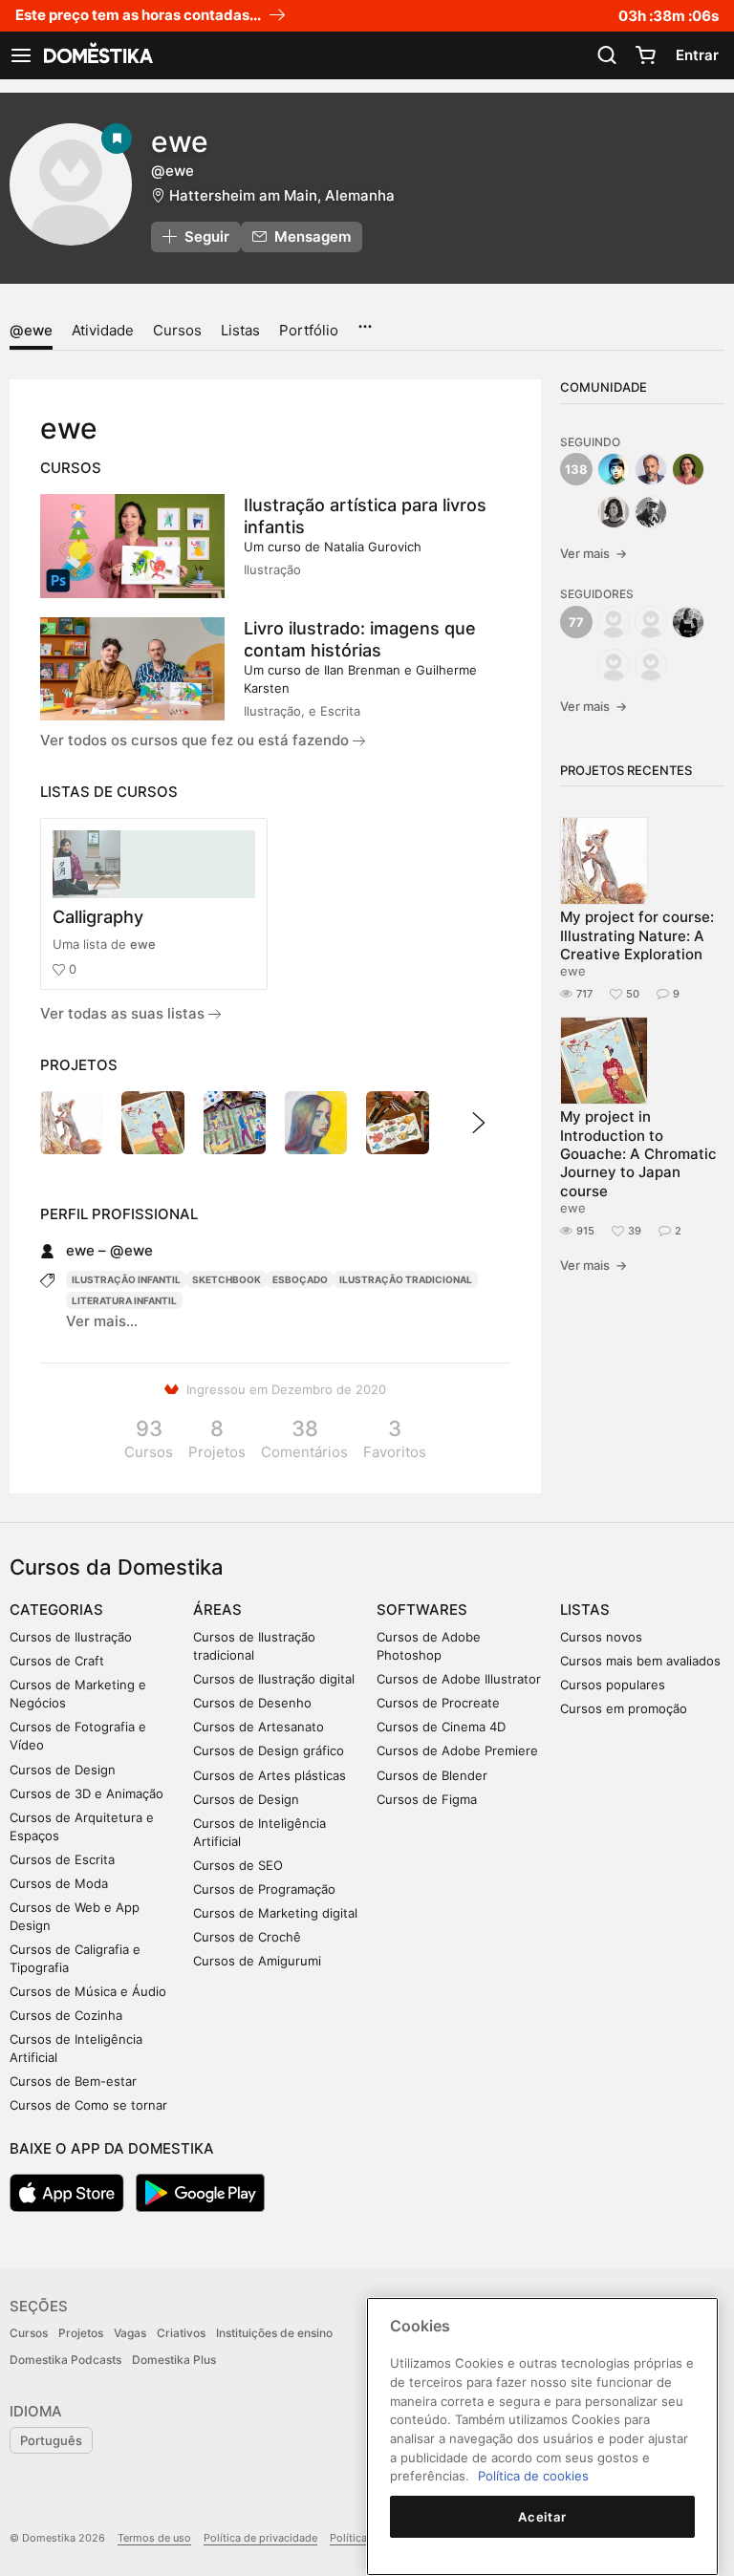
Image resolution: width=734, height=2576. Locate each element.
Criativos (181, 2333)
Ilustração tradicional (406, 1279)
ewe (143, 944)
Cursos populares (613, 1685)
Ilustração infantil (126, 1279)
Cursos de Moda (59, 1883)
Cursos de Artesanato (259, 1727)
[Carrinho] (645, 55)
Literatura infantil (124, 1300)
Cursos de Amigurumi (257, 1961)
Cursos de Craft (57, 1661)
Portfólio (309, 330)
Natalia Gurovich (373, 547)
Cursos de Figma (427, 1799)
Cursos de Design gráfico (269, 1750)
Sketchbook (227, 1279)
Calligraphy (98, 917)
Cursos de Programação (264, 1889)
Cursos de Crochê (247, 1937)
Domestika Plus (174, 2360)
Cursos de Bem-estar (73, 2081)
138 (576, 469)
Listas (240, 330)
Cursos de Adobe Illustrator (459, 1679)
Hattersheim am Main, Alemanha (282, 195)
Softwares (422, 1610)
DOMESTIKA (97, 55)
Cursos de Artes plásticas (270, 1775)
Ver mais (594, 553)
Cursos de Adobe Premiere (457, 1750)
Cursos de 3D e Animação (86, 1793)
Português (51, 2440)
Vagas (130, 2333)
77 (576, 622)
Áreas (217, 1610)
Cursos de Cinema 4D (441, 1727)
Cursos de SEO (238, 1865)
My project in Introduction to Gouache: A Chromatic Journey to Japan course (638, 1153)
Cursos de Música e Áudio (88, 1991)
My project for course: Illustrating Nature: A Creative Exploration (637, 935)
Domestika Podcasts (65, 2360)
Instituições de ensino (274, 2333)
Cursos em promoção (624, 1708)
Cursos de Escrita (62, 1859)
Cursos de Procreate (438, 1703)
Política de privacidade (260, 2538)
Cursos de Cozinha (66, 2015)
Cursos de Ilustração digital (274, 1679)
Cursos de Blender (432, 1775)
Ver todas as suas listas (124, 1013)
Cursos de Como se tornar (88, 2105)
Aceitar (542, 2517)
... (365, 320)
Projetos (81, 2333)
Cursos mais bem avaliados (640, 1661)
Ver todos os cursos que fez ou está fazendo (196, 740)
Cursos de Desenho (252, 1703)
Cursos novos (601, 1637)
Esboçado (300, 1279)
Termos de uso (154, 2538)
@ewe (31, 330)
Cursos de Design (63, 1770)
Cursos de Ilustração (71, 1637)
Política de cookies (533, 2476)
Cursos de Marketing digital (275, 1913)
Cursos (177, 330)
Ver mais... (102, 1321)
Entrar (697, 55)
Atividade (103, 330)
